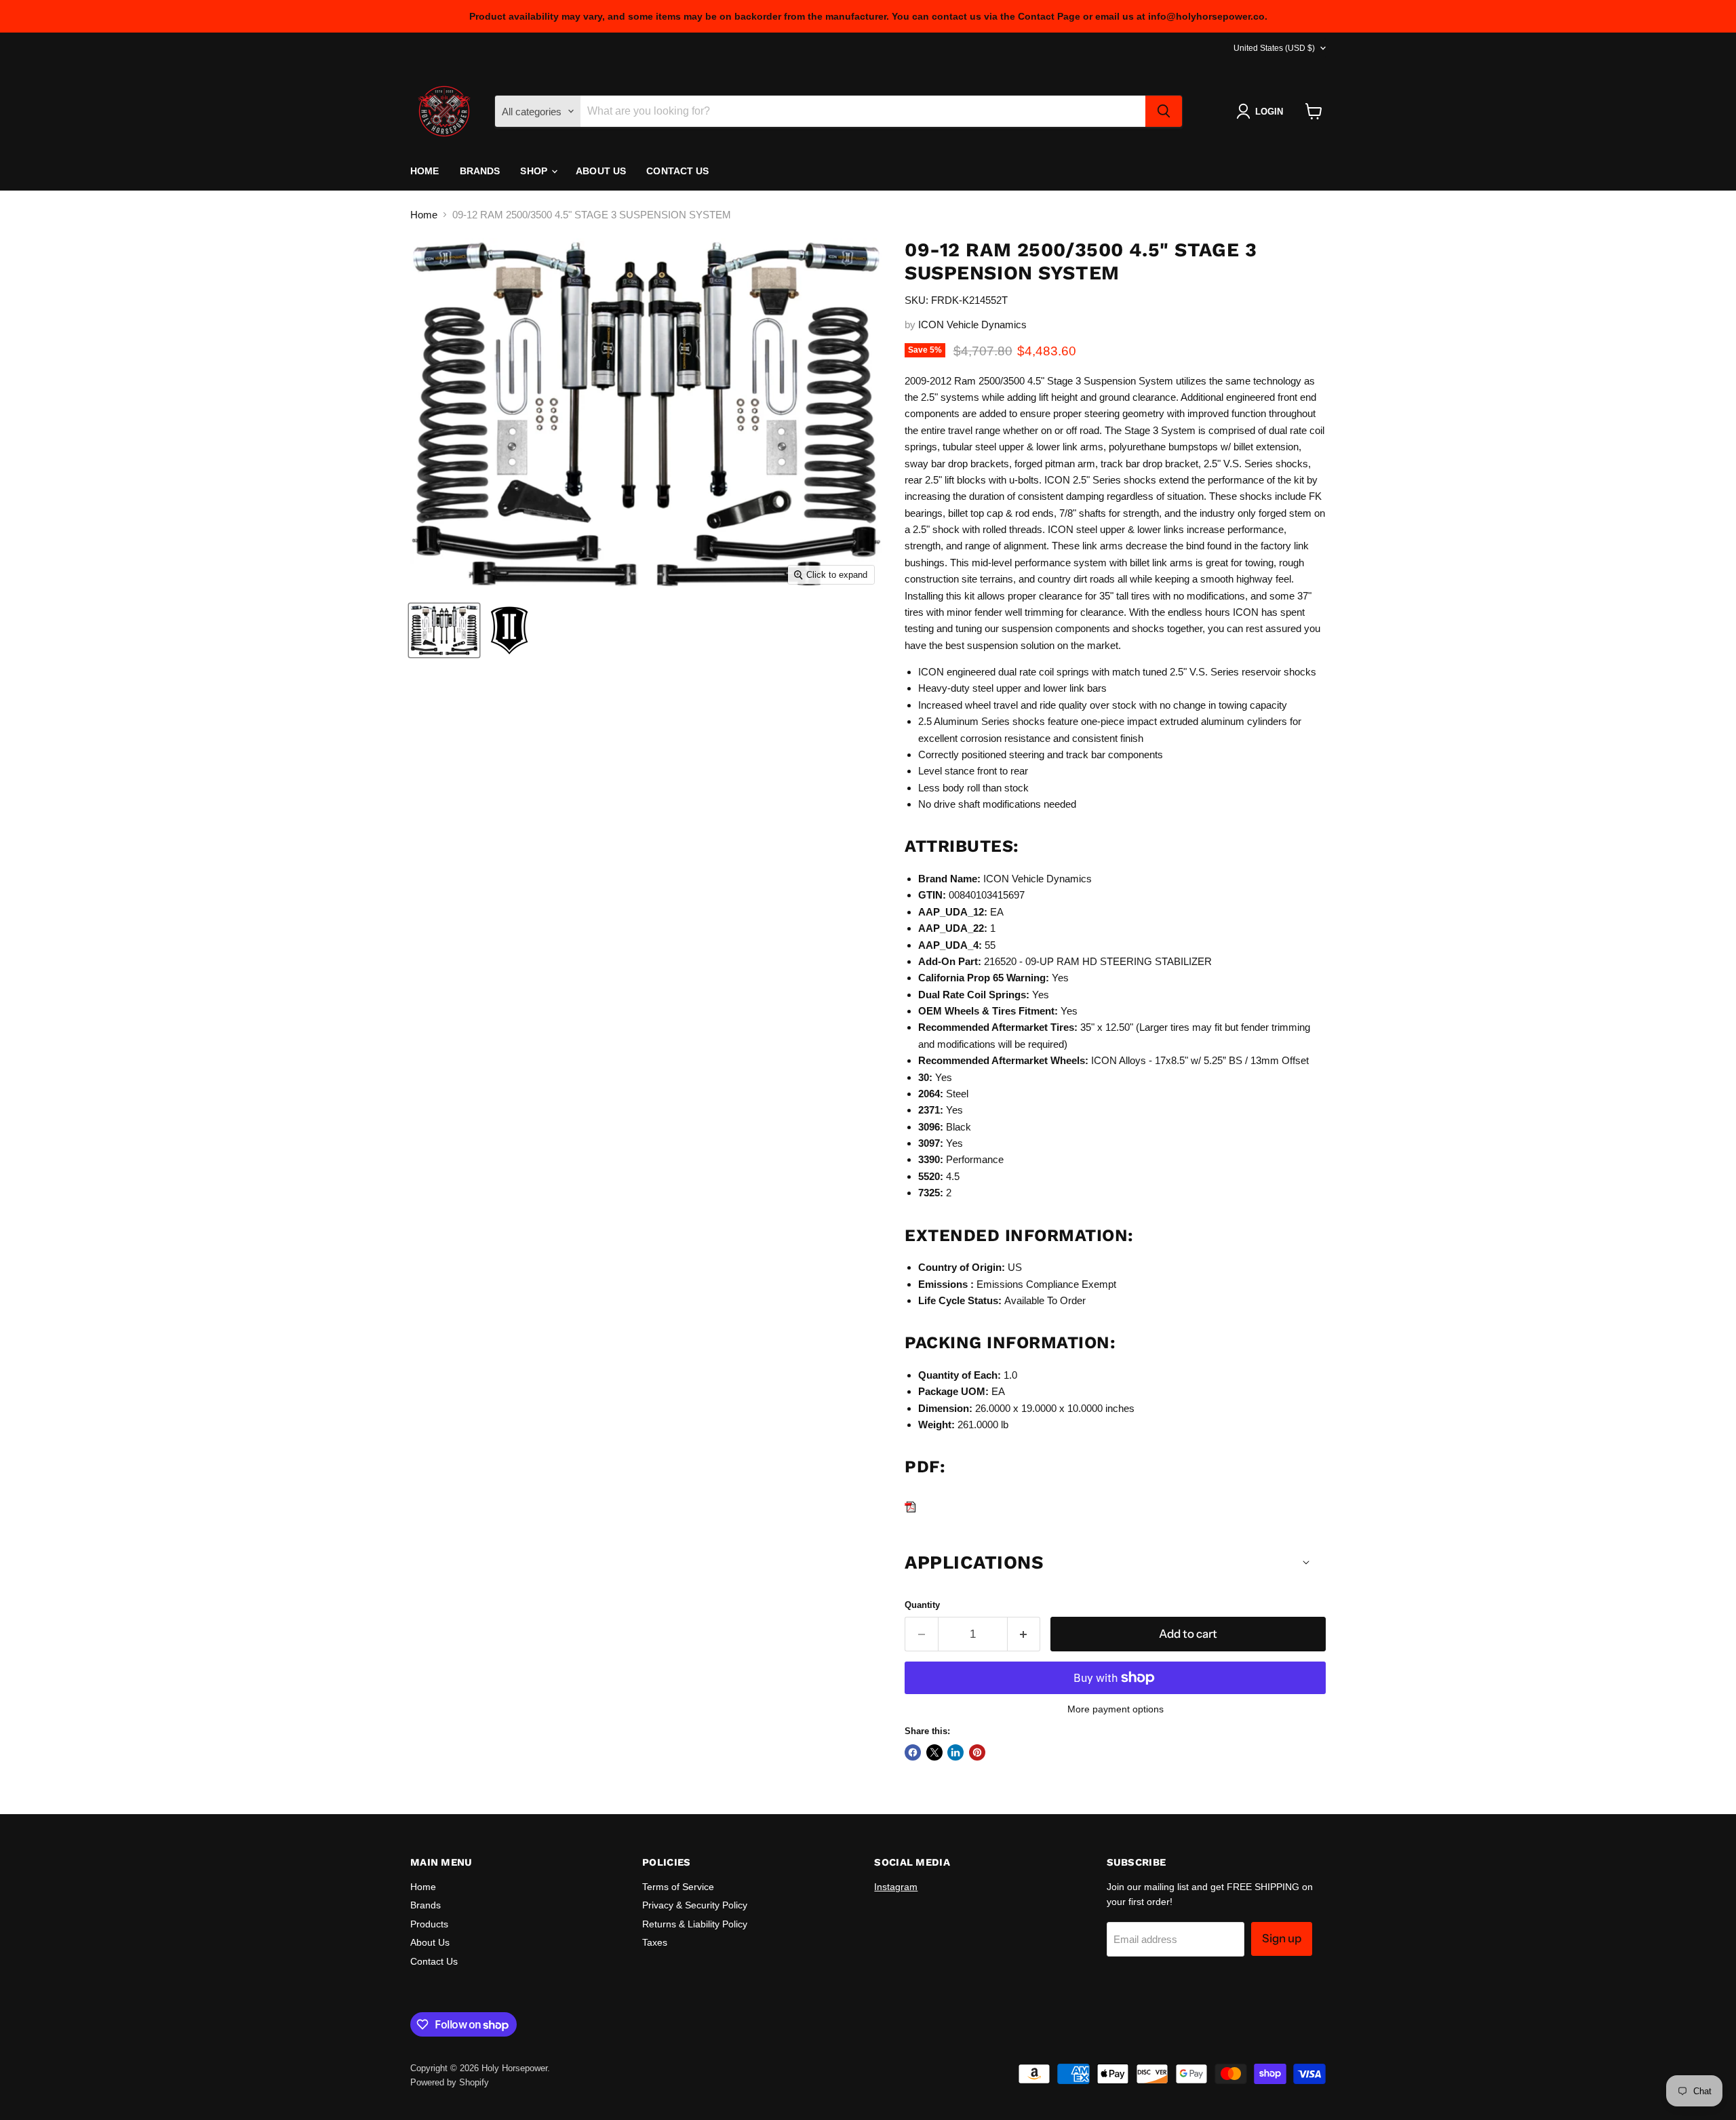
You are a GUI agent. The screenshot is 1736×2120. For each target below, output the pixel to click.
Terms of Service (678, 1887)
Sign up (1282, 1938)
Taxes (655, 1942)
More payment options (1116, 1709)
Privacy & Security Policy (695, 1905)
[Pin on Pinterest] (977, 1752)
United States (1274, 48)
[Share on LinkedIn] (955, 1752)
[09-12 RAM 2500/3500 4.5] (444, 630)
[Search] (1164, 111)
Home (425, 171)
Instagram (896, 1887)
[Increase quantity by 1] (1024, 1634)
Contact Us (677, 171)
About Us (601, 171)
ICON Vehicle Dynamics (972, 325)
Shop (535, 171)
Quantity (922, 1605)
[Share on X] (934, 1752)
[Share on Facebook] (913, 1752)
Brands (480, 171)
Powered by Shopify (450, 2082)
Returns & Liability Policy (695, 1924)
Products (429, 1924)
